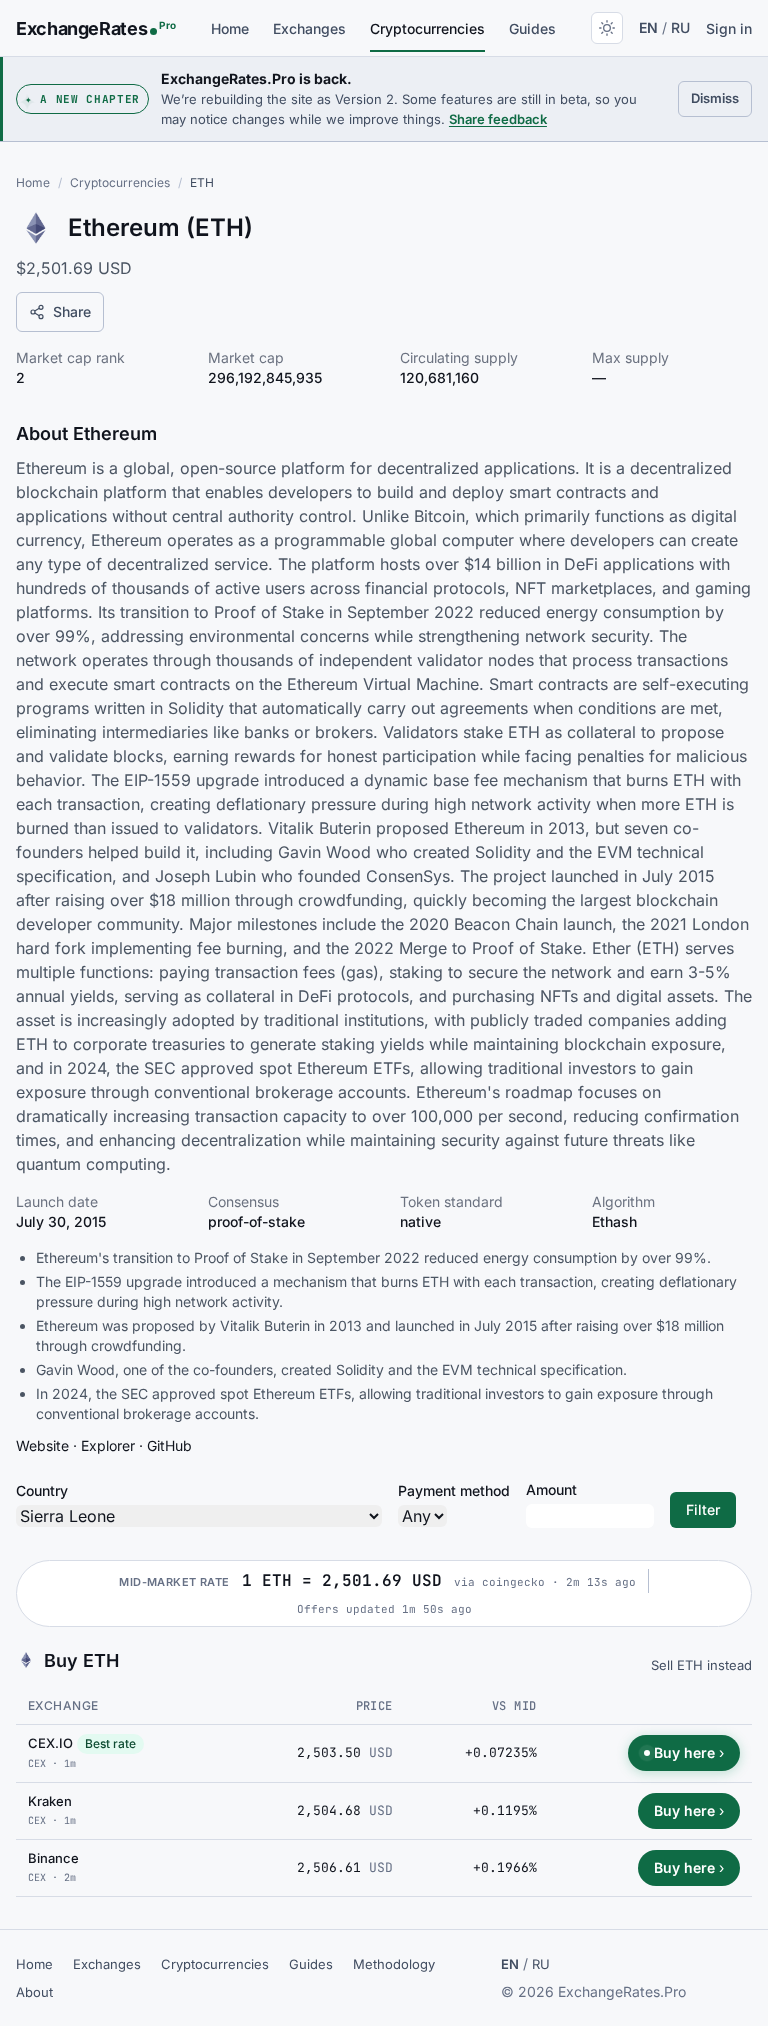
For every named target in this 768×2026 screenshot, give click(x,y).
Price (374, 1706)
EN (648, 27)
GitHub (169, 1445)
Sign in (729, 28)
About (34, 1992)
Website (42, 1445)
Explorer (108, 1445)
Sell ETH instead (701, 1665)
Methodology (394, 1964)
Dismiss (721, 97)
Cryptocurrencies (427, 28)
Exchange (63, 1705)
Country (42, 1490)
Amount (551, 1489)
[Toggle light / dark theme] (607, 28)
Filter (703, 1509)
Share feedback (498, 119)
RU (680, 27)
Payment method (454, 1490)
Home (230, 28)
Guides (532, 28)
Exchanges (309, 28)
